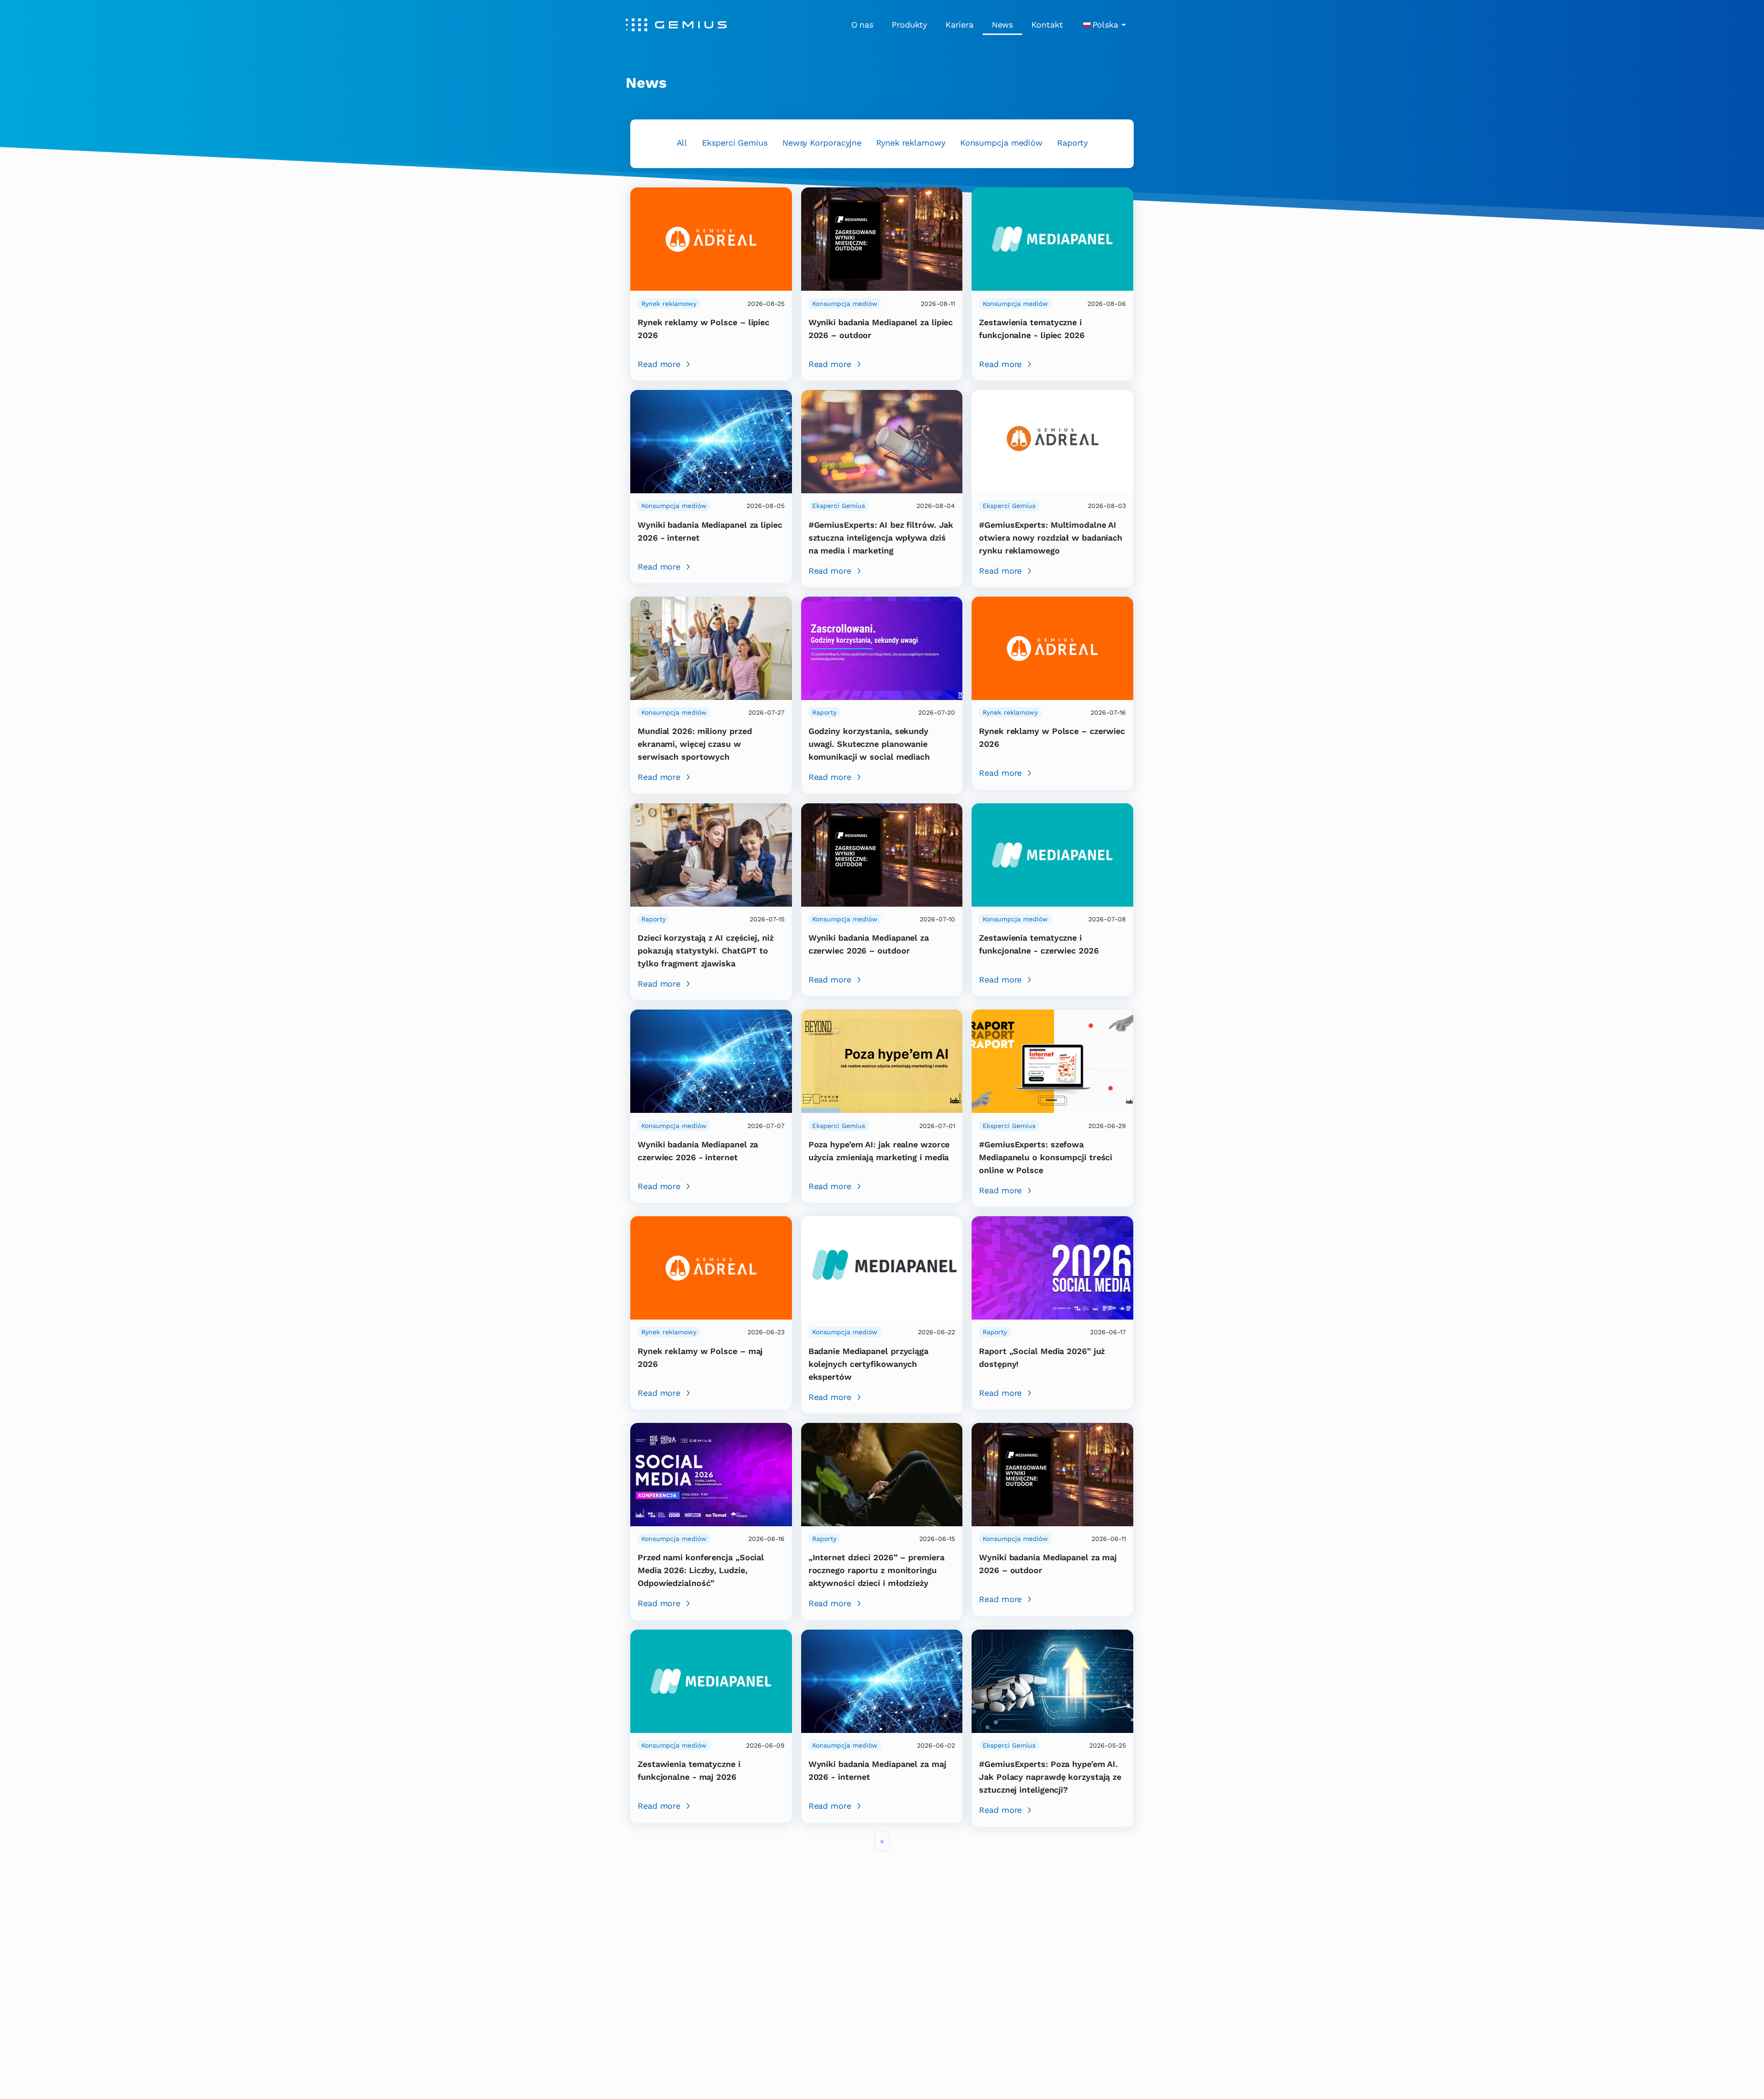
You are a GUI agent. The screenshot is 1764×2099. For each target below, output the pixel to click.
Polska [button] (1105, 25)
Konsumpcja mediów (1001, 143)
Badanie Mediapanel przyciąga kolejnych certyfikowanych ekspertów (868, 1364)
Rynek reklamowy (911, 143)
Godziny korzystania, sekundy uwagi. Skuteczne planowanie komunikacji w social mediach (869, 744)
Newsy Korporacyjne (822, 143)
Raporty (1072, 143)
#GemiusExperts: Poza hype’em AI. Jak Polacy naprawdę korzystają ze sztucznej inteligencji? (1050, 1777)
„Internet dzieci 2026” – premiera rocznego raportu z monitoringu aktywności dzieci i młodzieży (876, 1570)
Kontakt (1047, 25)
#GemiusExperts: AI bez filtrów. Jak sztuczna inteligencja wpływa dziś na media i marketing (881, 538)
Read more (659, 364)
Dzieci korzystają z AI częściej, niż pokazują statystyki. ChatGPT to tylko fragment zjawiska (706, 951)
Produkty (909, 25)
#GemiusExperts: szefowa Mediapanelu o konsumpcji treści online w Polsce (1046, 1157)
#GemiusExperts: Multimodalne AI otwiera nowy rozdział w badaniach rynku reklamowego (1051, 538)
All (682, 143)
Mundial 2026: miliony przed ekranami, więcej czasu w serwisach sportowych (695, 744)
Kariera (959, 25)
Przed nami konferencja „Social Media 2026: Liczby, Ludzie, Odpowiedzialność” (701, 1570)
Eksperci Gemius (735, 143)
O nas (862, 25)
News (1003, 25)
